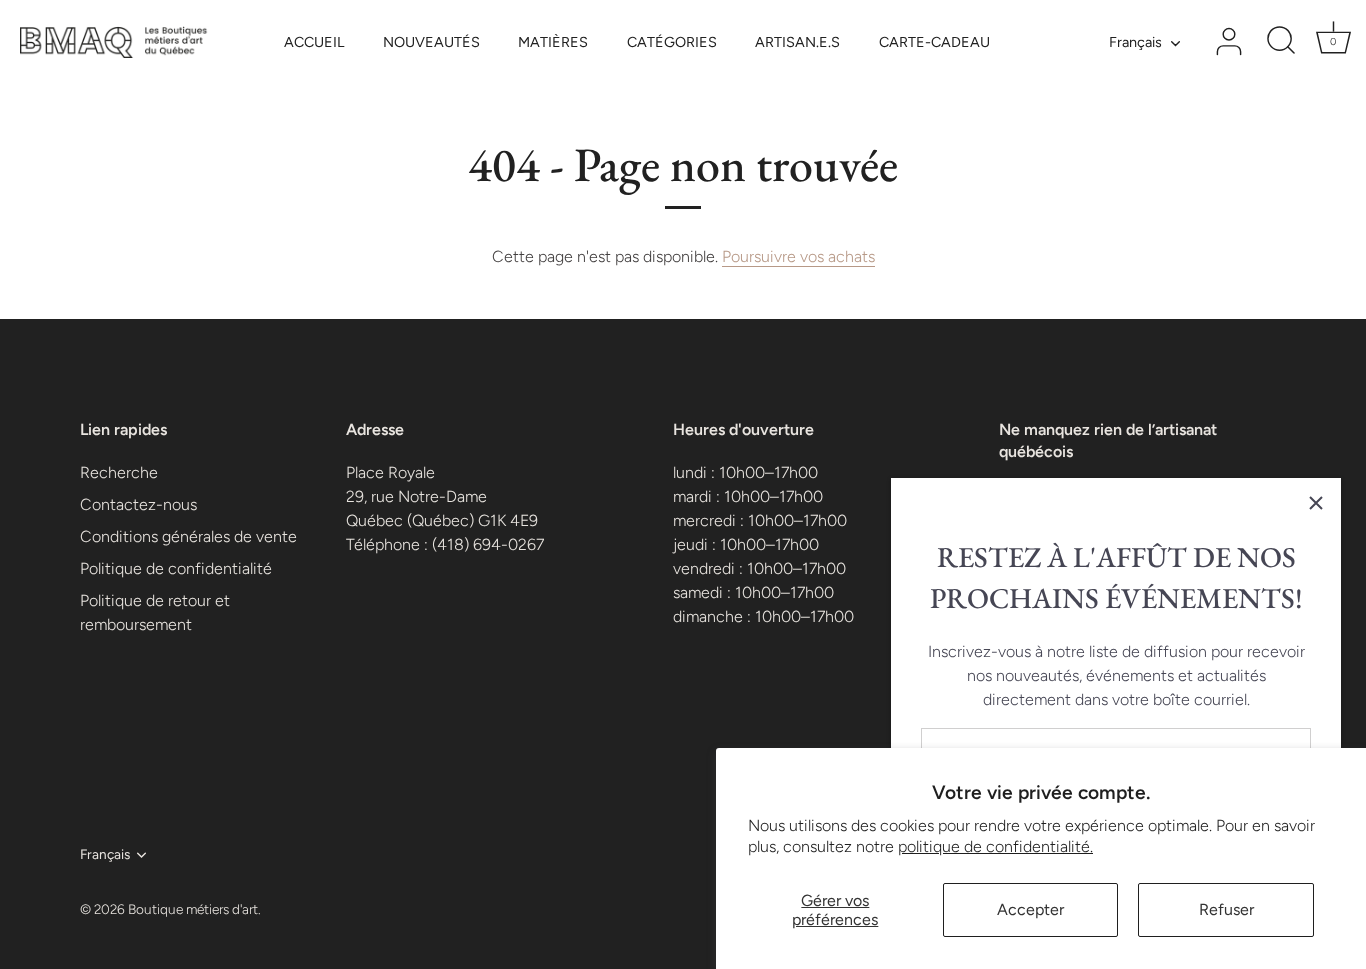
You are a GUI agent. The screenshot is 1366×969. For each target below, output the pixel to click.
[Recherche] (1281, 42)
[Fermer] (1316, 503)
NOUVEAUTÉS (431, 42)
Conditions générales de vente (188, 536)
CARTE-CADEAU (934, 42)
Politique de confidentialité (176, 568)
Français (1135, 42)
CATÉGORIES (672, 42)
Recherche (119, 472)
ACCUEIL (314, 42)
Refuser (1226, 909)
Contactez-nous (138, 504)
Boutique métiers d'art (193, 909)
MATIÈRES (553, 42)
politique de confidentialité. (995, 846)
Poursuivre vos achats (798, 256)
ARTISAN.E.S (797, 42)
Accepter (1030, 909)
